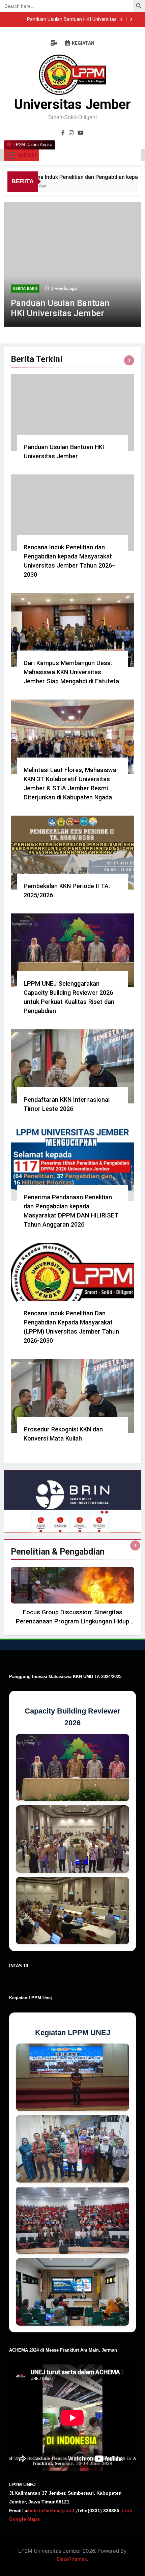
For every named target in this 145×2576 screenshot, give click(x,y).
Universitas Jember (72, 104)
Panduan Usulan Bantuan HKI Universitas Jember (72, 20)
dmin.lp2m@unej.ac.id (51, 2510)
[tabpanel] (72, 1598)
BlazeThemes (72, 2559)
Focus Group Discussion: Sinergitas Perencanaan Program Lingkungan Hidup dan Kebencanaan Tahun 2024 (72, 1621)
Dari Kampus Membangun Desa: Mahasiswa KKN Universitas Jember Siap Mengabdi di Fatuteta (71, 672)
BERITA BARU (25, 289)
